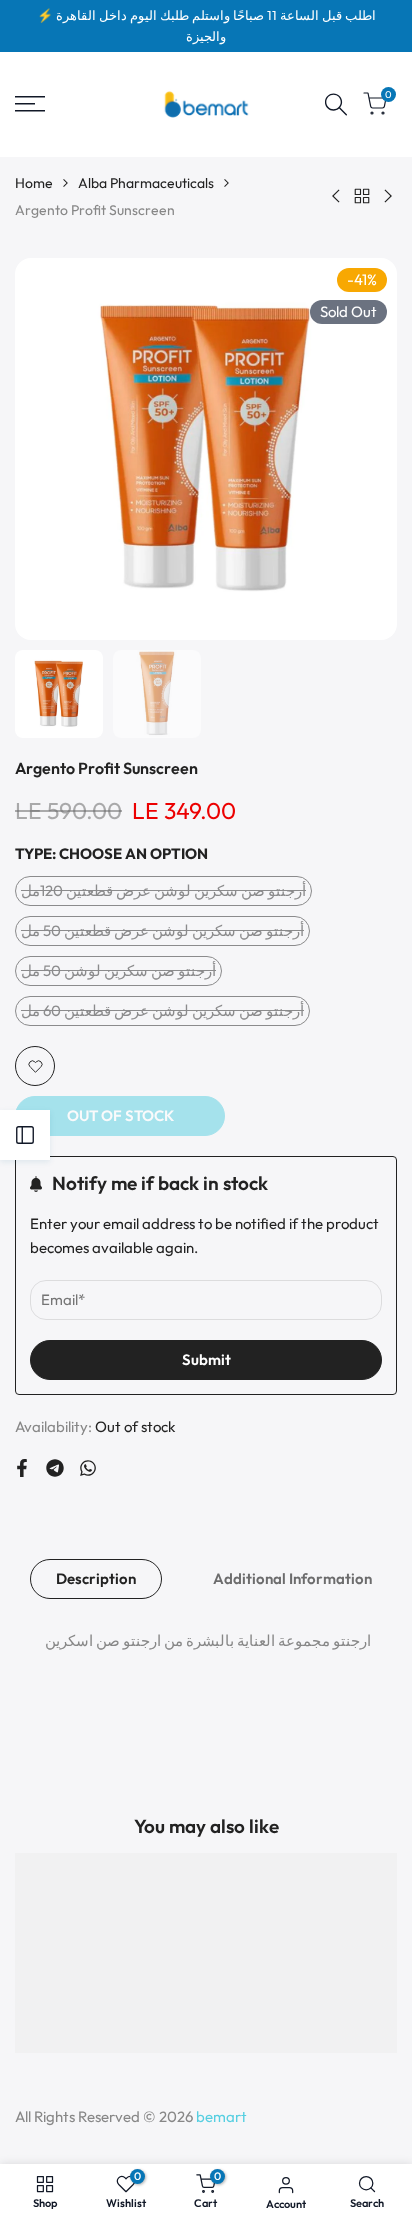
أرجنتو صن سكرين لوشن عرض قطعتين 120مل (163, 893)
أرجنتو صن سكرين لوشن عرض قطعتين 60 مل (162, 1013)
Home (34, 183)
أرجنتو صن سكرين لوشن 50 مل (118, 973)
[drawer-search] (336, 104)
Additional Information (292, 1578)
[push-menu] (30, 104)
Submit (206, 1359)
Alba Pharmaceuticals (146, 183)
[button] (35, 1066)
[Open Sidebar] (25, 1135)
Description (96, 1578)
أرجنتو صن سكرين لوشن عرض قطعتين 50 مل (162, 933)
